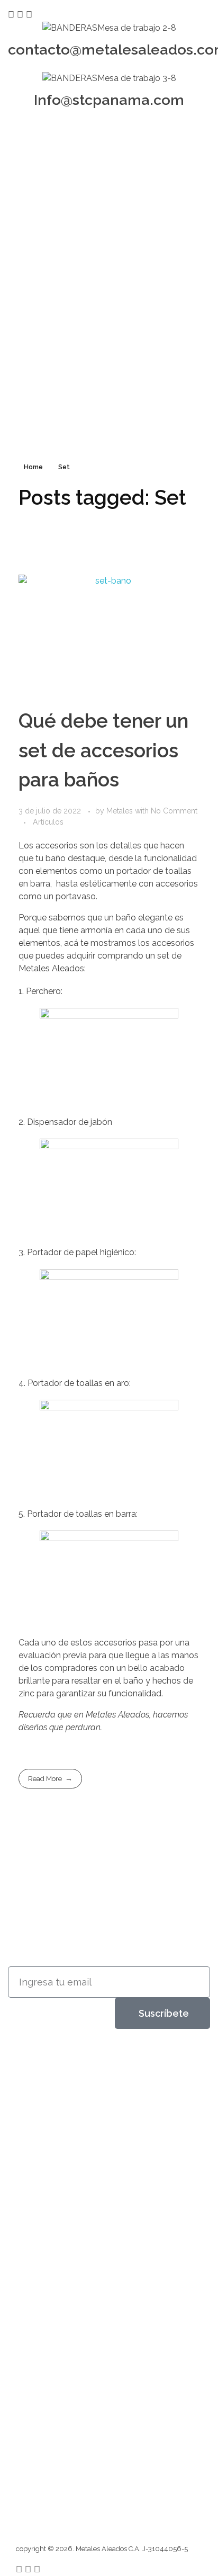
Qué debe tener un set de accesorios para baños (103, 750)
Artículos (48, 822)
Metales (121, 811)
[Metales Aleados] (52, 2075)
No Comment (174, 811)
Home (33, 467)
